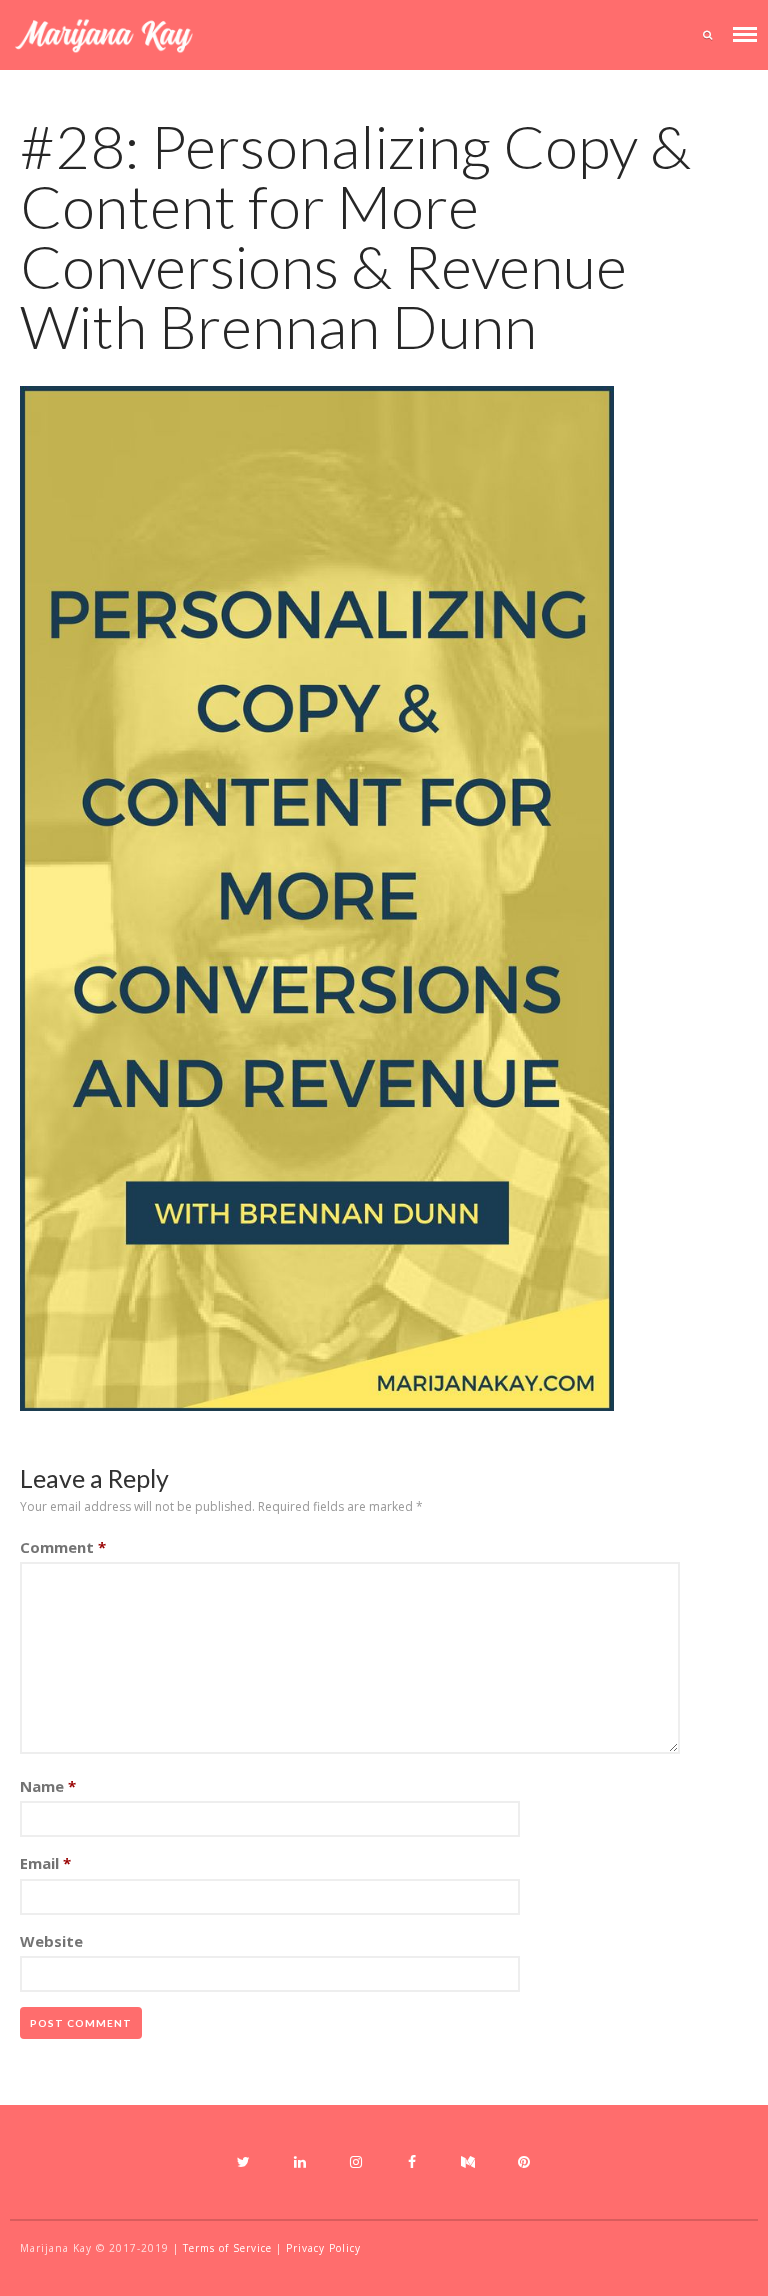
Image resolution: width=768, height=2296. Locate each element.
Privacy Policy (323, 2248)
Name (48, 1786)
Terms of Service (227, 2248)
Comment (63, 1547)
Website (51, 1941)
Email (45, 1863)
